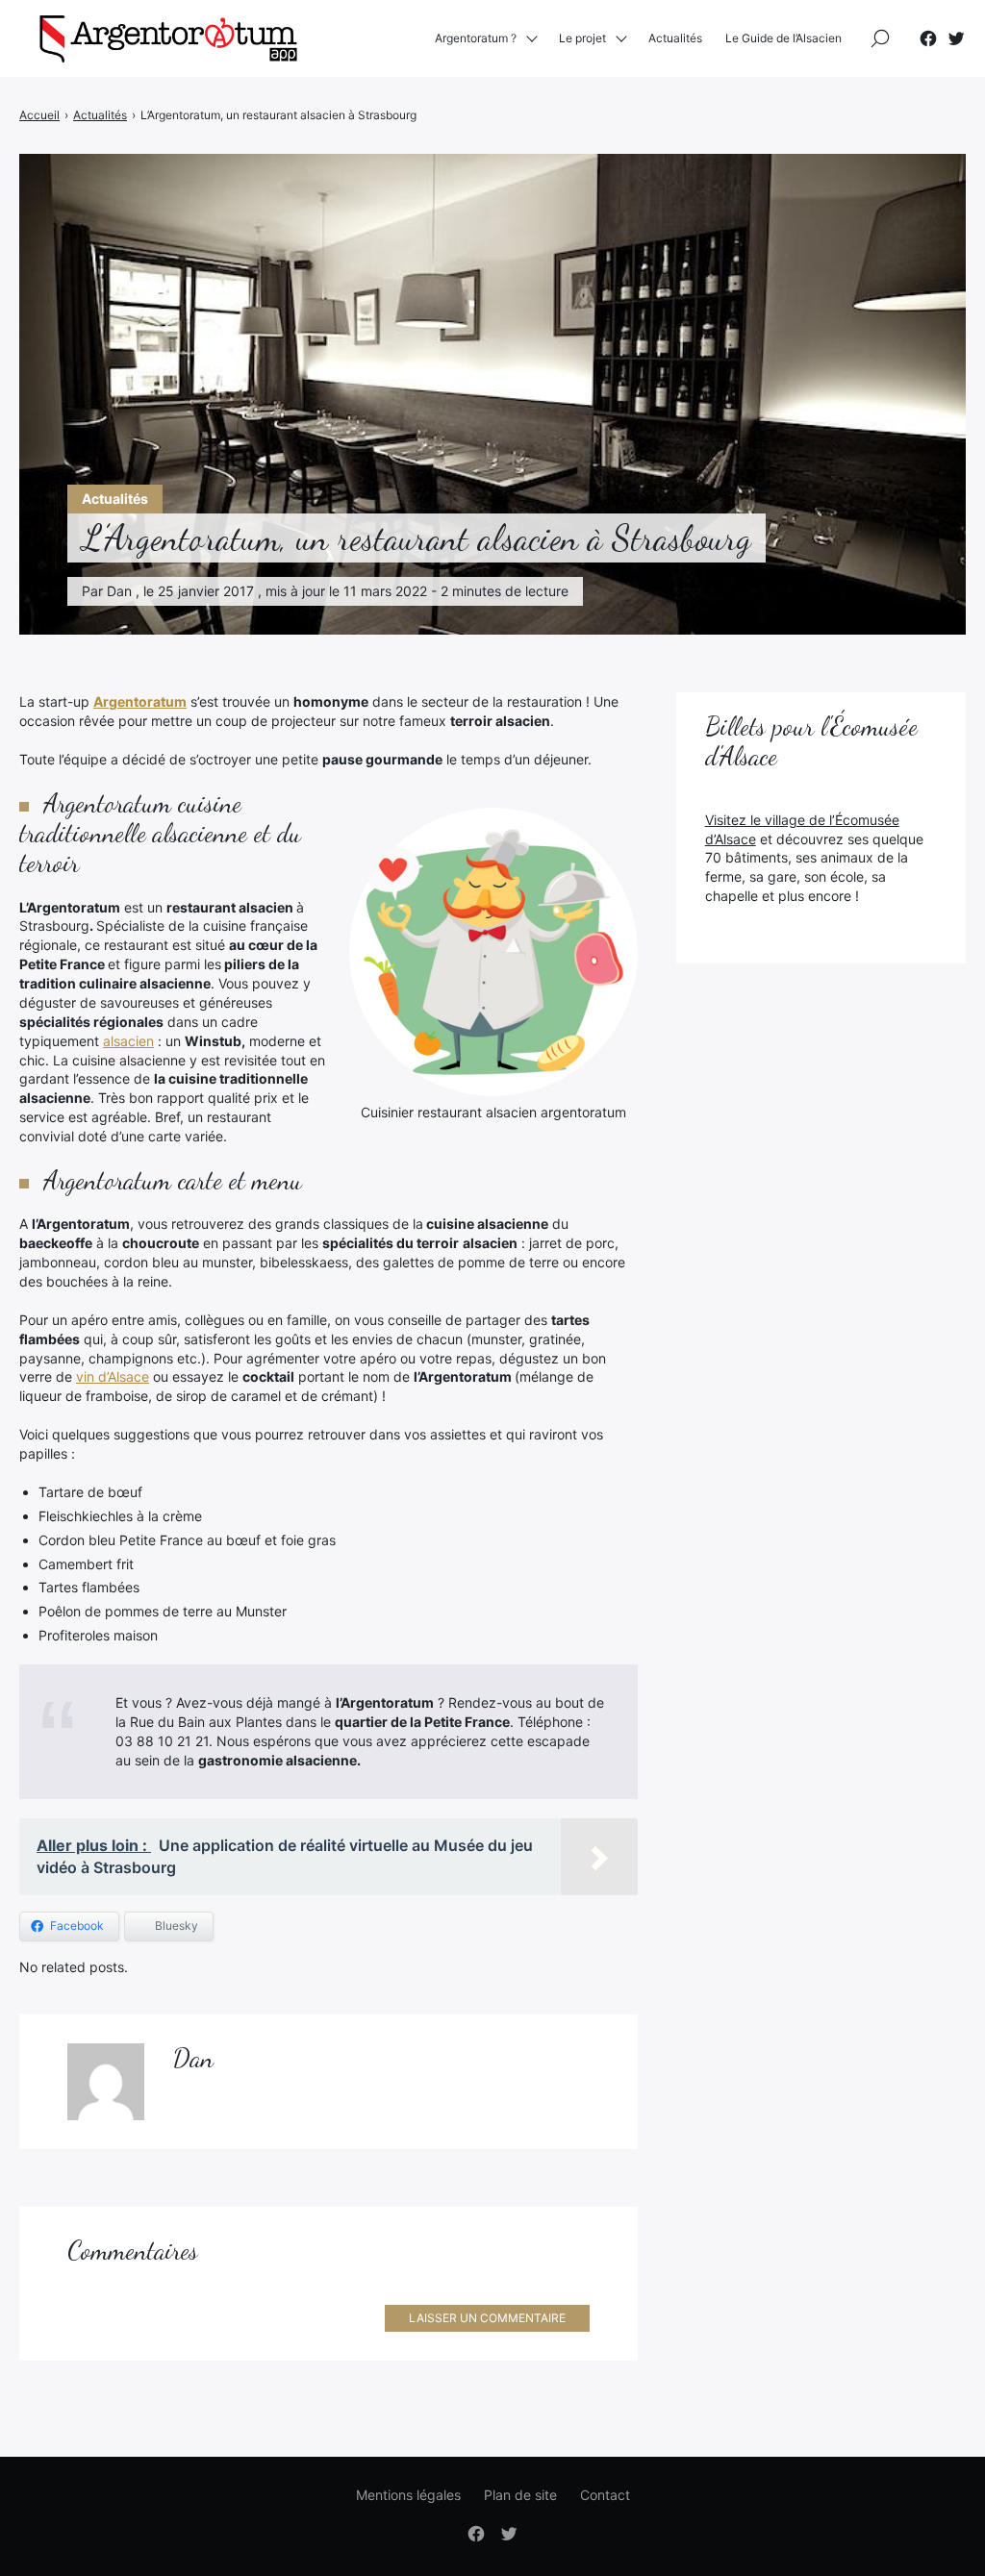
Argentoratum (140, 701)
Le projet (582, 38)
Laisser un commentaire (487, 2318)
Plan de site (520, 2495)
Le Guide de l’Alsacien (783, 38)
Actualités (675, 38)
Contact (605, 2495)
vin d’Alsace (113, 1376)
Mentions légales (408, 2495)
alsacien (128, 1041)
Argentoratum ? (476, 38)
